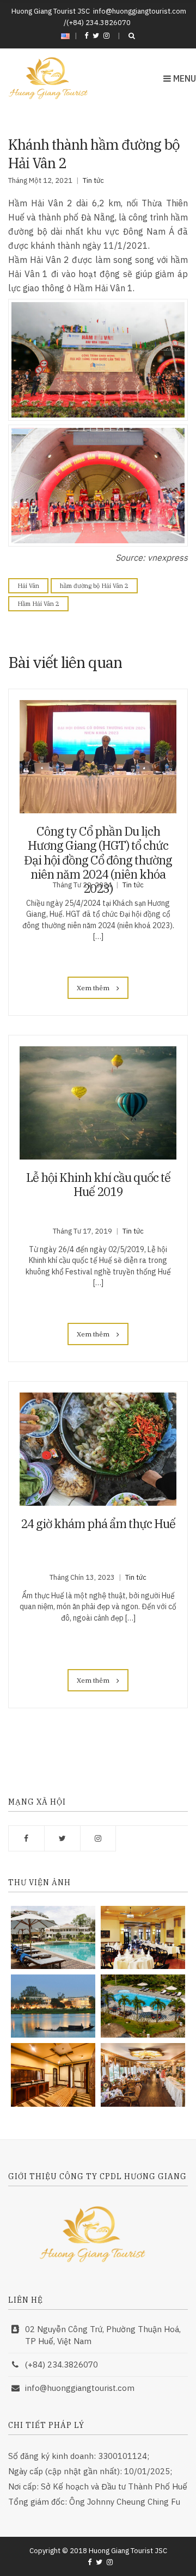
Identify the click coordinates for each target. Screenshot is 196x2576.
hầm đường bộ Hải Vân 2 (94, 586)
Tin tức (93, 180)
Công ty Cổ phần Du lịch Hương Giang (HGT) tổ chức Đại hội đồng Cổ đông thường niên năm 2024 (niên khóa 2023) (98, 860)
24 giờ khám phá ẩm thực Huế (98, 1523)
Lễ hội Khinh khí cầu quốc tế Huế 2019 (98, 1184)
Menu (183, 78)
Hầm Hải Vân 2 (38, 604)
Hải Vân (28, 586)
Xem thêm (94, 988)
